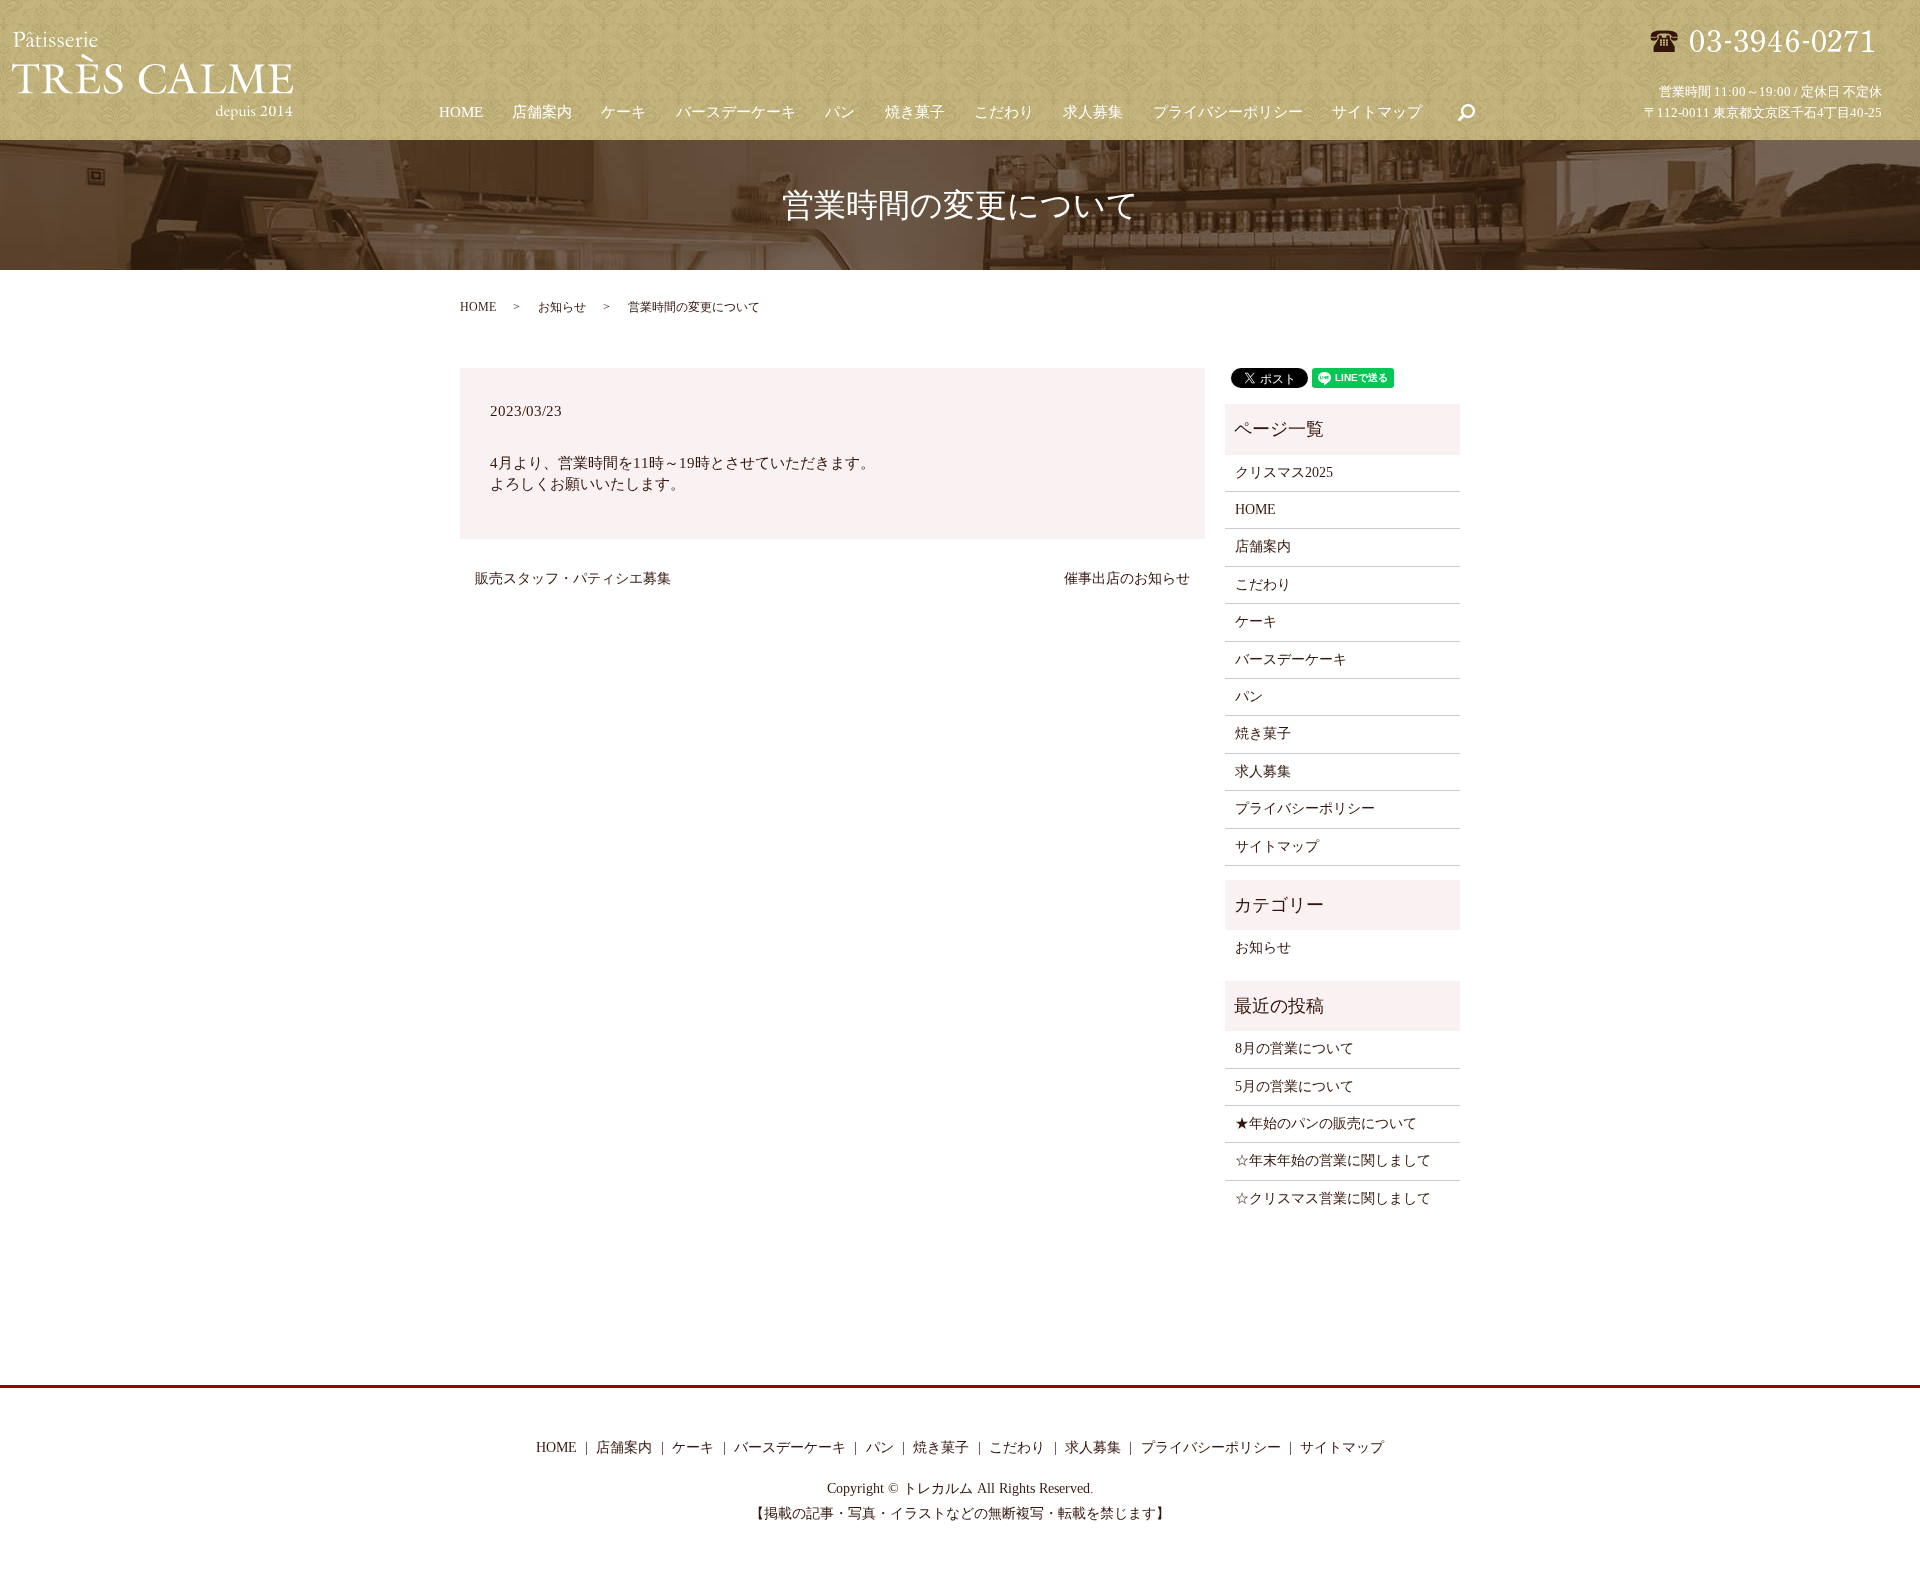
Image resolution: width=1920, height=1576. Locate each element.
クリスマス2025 (1284, 472)
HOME (461, 112)
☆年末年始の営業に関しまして (1333, 1160)
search (1466, 113)
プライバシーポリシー (1228, 112)
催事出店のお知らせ (1127, 578)
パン (840, 112)
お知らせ (562, 307)
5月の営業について (1294, 1086)
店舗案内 (542, 112)
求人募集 (1093, 112)
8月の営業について (1294, 1048)
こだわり (1004, 112)
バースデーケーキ (736, 112)
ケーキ (623, 112)
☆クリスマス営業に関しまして (1333, 1198)
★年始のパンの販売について (1326, 1123)
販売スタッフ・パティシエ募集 (573, 578)
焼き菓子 (915, 112)
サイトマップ (1377, 112)
